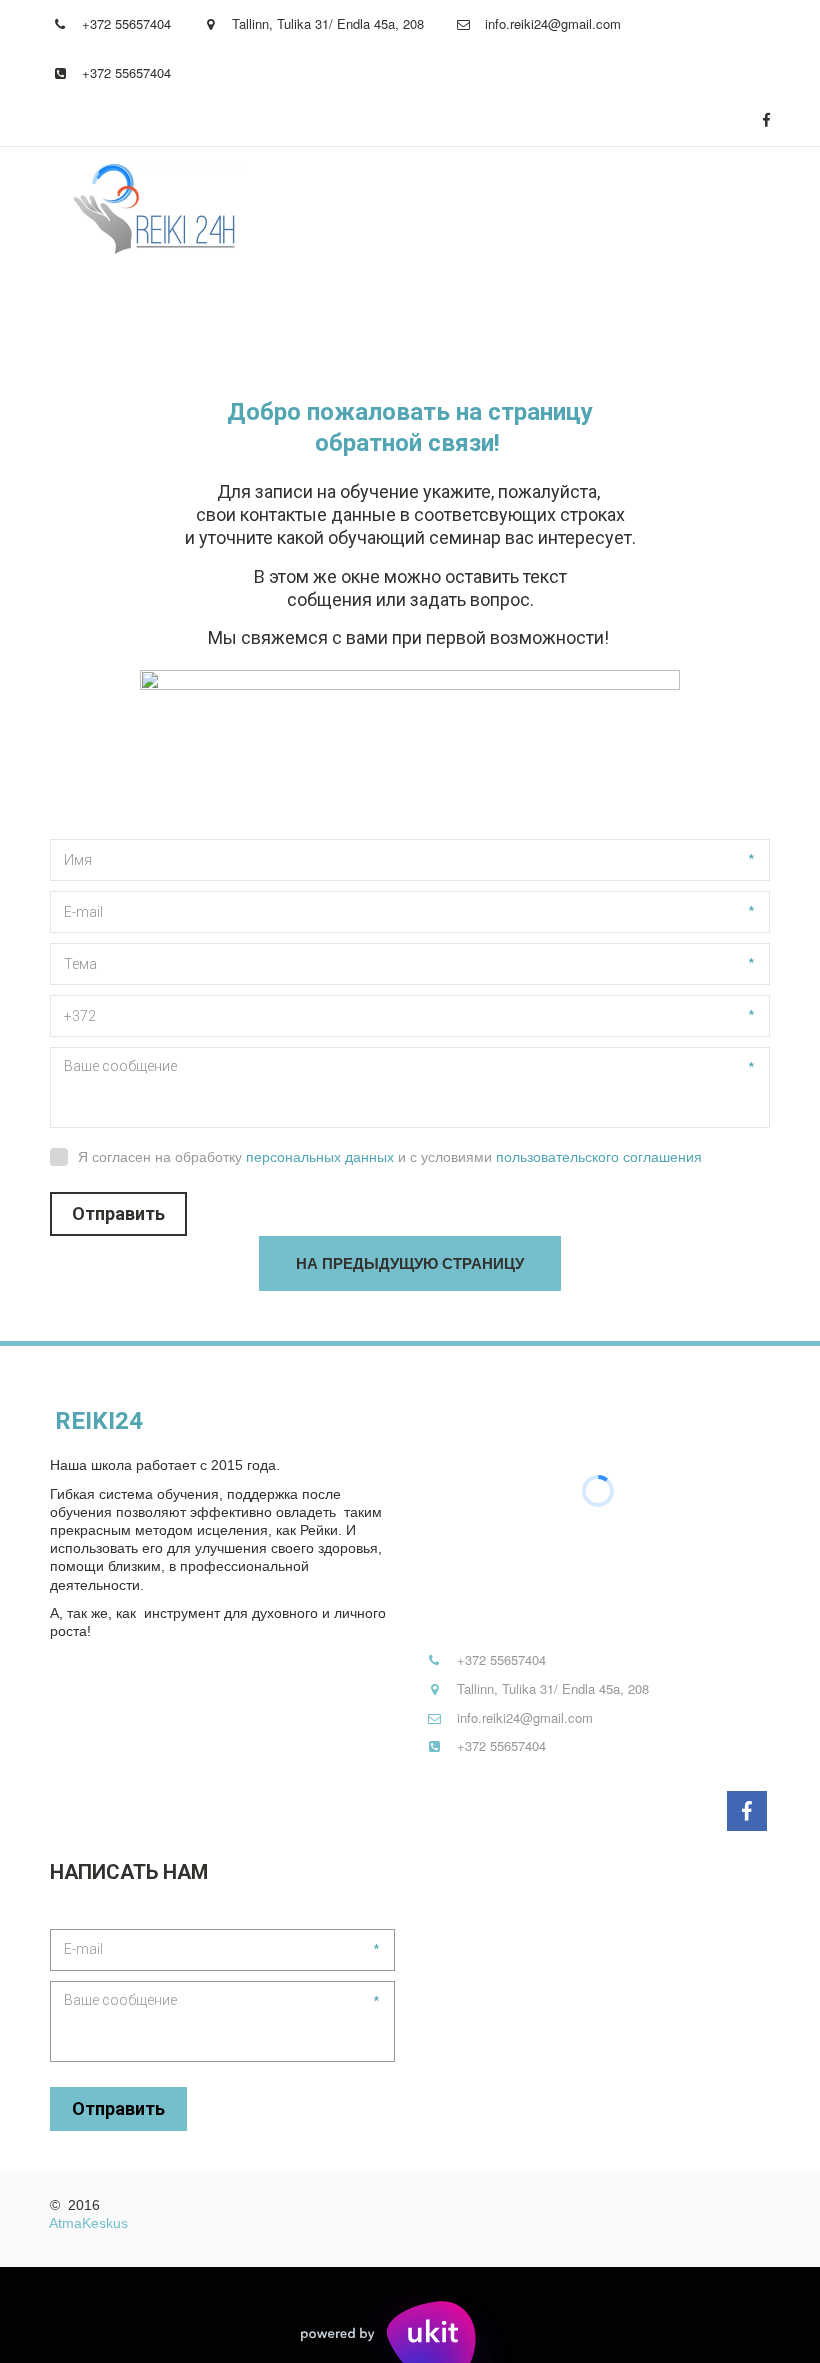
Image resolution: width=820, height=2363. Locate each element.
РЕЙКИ (88, 310)
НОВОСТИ (477, 310)
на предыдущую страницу (410, 1263)
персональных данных (320, 1157)
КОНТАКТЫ (612, 310)
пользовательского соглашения (599, 1157)
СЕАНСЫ (351, 310)
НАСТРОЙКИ (216, 310)
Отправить (118, 1213)
